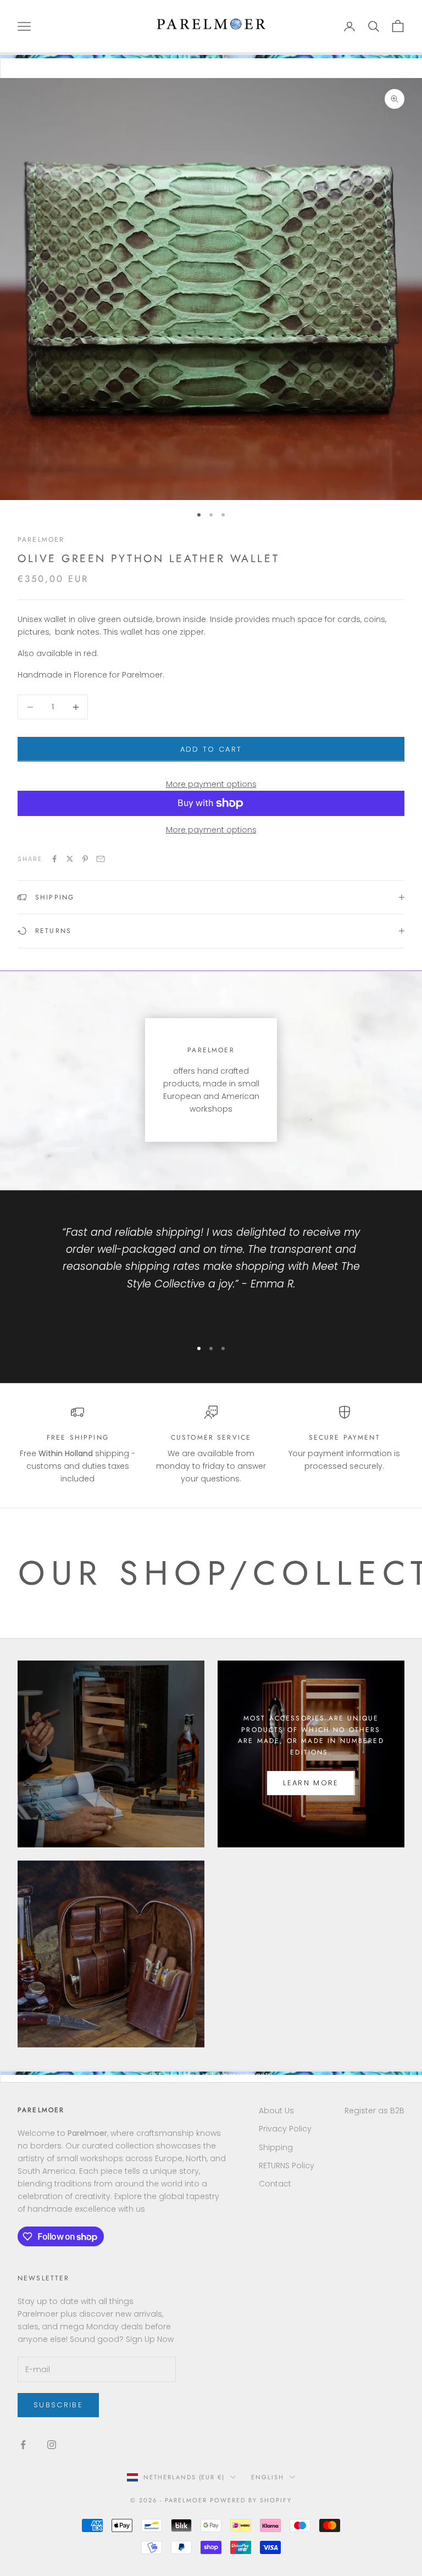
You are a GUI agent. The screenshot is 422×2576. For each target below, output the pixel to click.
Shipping (276, 2147)
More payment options (211, 784)
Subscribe (58, 2405)
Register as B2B (374, 2111)
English (268, 2477)
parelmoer (41, 540)
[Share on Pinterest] (85, 859)
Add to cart (211, 749)
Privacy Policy (285, 2129)
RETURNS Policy (287, 2166)
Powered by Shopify (251, 2500)
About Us (276, 2111)
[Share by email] (101, 859)
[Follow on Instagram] (52, 2445)
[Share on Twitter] (70, 859)
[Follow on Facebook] (23, 2445)
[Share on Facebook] (54, 859)
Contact (275, 2184)
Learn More (311, 1783)
